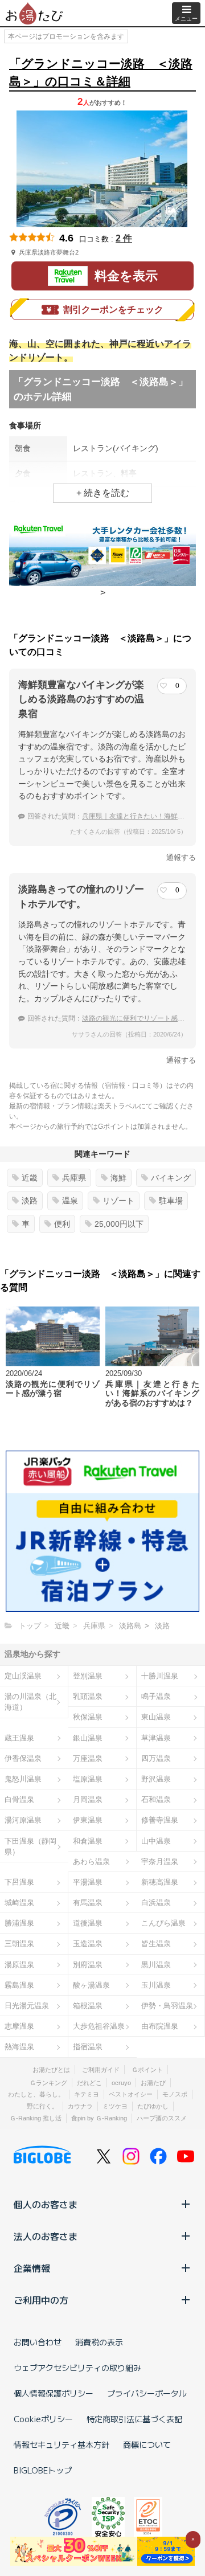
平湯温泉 (88, 1882)
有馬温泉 (88, 1903)
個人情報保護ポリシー (54, 2393)
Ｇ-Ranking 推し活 (36, 2118)
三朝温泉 (19, 1944)
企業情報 (32, 2268)
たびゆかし (153, 2106)
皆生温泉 (156, 1944)
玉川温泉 (156, 1985)
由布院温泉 (160, 2026)
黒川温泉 (156, 1965)
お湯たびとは (51, 2070)
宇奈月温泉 (160, 1862)
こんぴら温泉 (163, 1923)
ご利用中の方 (41, 2300)
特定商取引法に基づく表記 (134, 2419)
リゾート (118, 1201)
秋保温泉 (88, 1717)
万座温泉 (88, 1758)
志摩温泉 (19, 2026)
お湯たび (153, 2083)
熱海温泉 (19, 2047)
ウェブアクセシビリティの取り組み (77, 2368)
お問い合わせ (38, 2342)
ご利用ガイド (101, 2070)
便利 (62, 1224)
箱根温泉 (88, 2006)
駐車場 (171, 1201)
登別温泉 (88, 1676)
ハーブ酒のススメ (162, 2118)
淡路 (30, 1201)
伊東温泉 (88, 1820)
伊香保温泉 (23, 1758)
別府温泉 (88, 1965)
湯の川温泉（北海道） (30, 1702)
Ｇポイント (147, 2070)
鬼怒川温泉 (23, 1779)
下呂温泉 (19, 1882)
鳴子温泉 (156, 1696)
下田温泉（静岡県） (30, 1846)
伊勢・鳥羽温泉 (167, 2006)
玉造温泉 (88, 1944)
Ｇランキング (48, 2083)
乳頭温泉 (88, 1696)
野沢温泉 (156, 1779)
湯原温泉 (19, 1965)
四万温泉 (156, 1758)
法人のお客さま (46, 2236)
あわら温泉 (91, 1862)
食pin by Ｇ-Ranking (99, 2118)
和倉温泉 (88, 1841)
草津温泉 (156, 1738)
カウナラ (80, 2106)
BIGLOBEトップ (43, 2470)
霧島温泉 (19, 1985)
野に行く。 (42, 2106)
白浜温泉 (156, 1903)
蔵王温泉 (19, 1738)
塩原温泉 (88, 1779)
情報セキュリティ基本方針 (61, 2444)
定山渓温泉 (23, 1676)
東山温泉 (156, 1717)
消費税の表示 (99, 2342)
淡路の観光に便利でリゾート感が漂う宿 (143, 1018)
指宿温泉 (88, 2047)
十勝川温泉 (160, 1676)
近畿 (30, 1178)
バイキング (171, 1178)
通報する (181, 857)
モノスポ (175, 2094)
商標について (147, 2444)
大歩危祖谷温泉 (99, 2026)
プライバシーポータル (147, 2393)
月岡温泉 (88, 1799)
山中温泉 (156, 1841)
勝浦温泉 (19, 1923)
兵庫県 (74, 1178)
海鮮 (118, 1178)
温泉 (70, 1201)
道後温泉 (88, 1923)
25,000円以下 (119, 1224)
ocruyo (121, 2083)
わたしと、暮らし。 (36, 2094)
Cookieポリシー (43, 2419)
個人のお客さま (46, 2204)
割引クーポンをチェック (113, 310)
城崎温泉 (19, 1903)
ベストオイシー (131, 2094)
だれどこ (89, 2083)
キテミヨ (87, 2094)
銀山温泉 (88, 1738)
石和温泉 (156, 1799)
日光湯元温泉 (27, 2006)
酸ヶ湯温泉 (91, 1985)
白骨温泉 (19, 1799)
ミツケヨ (115, 2106)
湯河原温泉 (23, 1820)
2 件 (124, 238)
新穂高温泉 (160, 1882)
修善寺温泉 (160, 1820)
